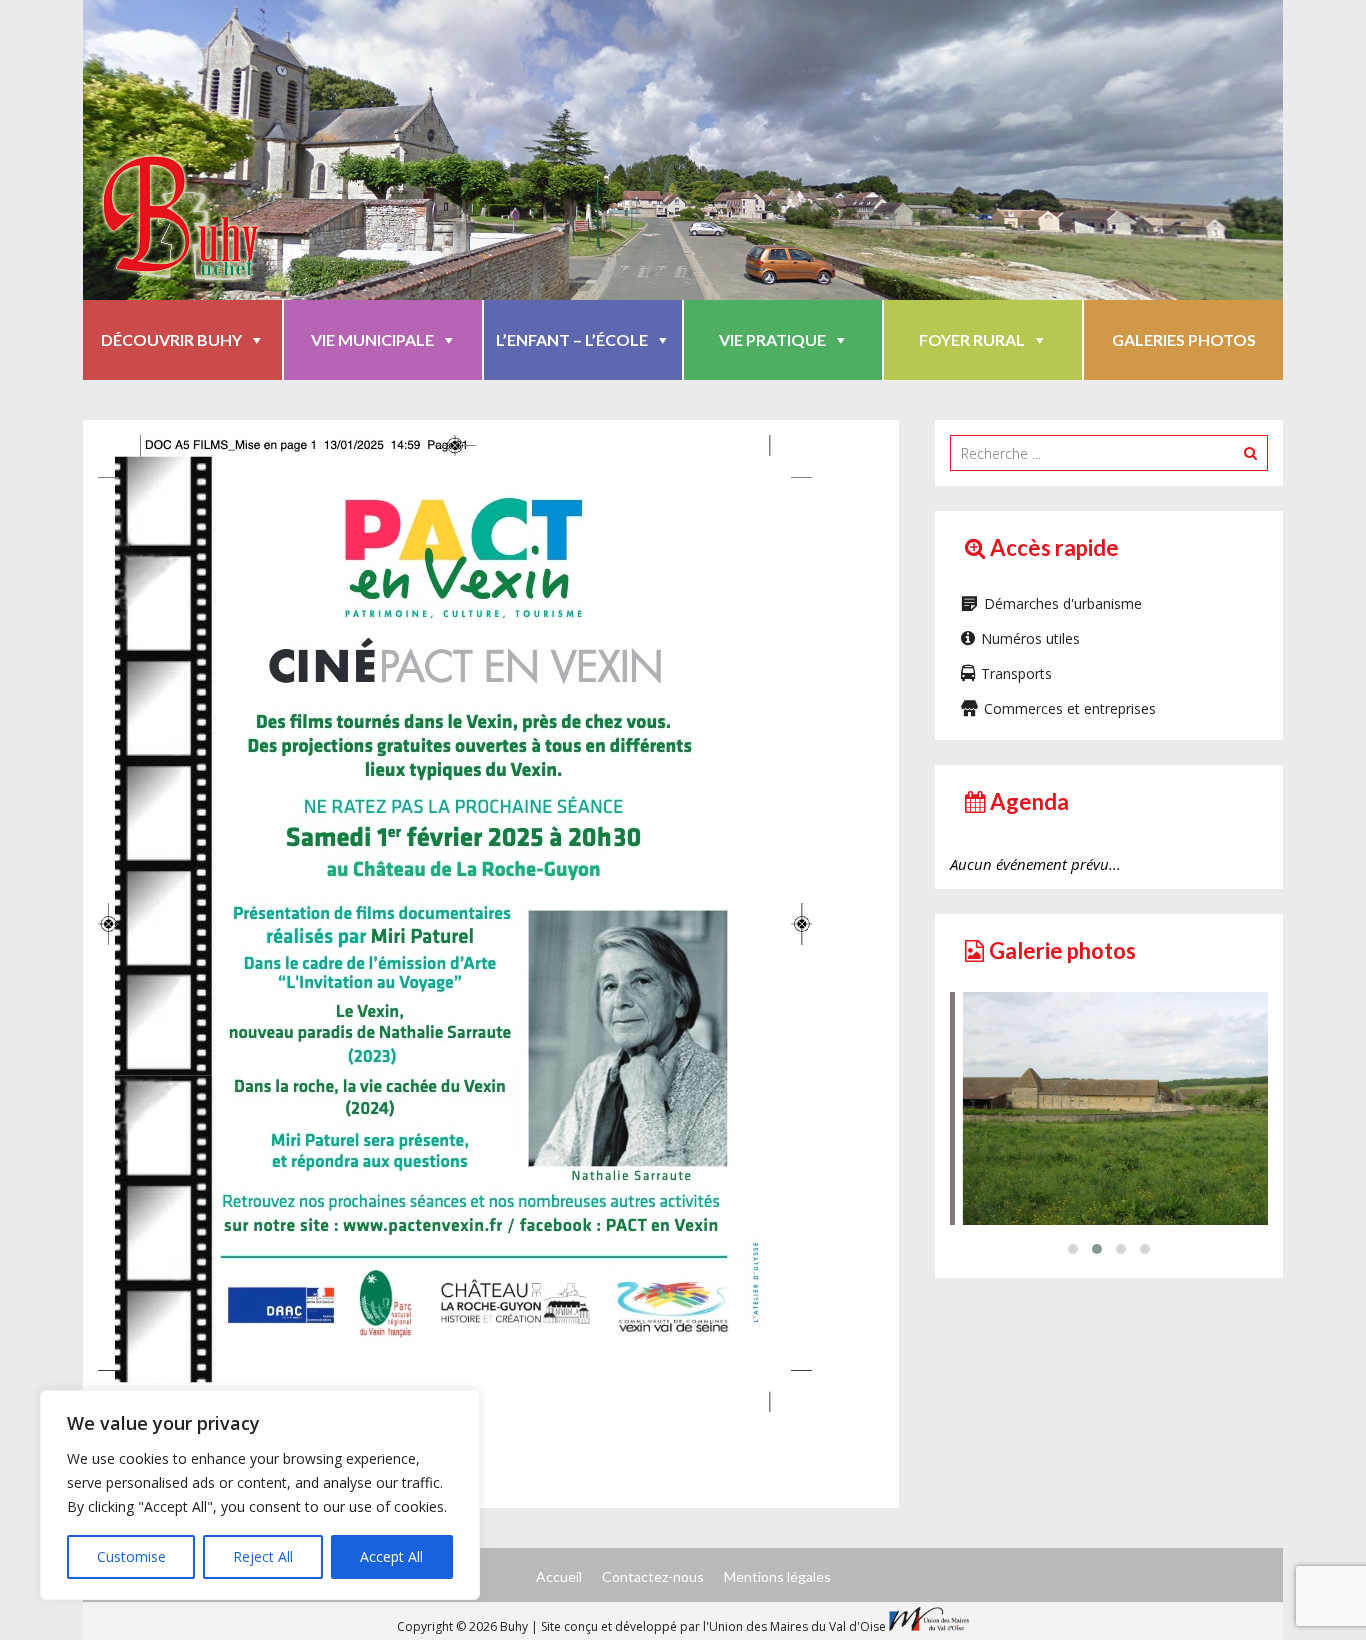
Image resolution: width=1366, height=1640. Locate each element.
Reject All (263, 1556)
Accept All (391, 1556)
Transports (1016, 673)
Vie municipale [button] (372, 339)
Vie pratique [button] (772, 339)
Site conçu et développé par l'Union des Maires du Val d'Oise (713, 1626)
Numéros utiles (1030, 638)
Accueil (559, 1576)
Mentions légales (777, 1576)
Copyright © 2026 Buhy (464, 1626)
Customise (131, 1556)
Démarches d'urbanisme (1063, 603)
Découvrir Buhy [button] (171, 339)
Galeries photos (1184, 339)
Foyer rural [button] (972, 339)
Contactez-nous (653, 1576)
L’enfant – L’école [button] (572, 339)
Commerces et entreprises (1070, 708)
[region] (260, 1495)
